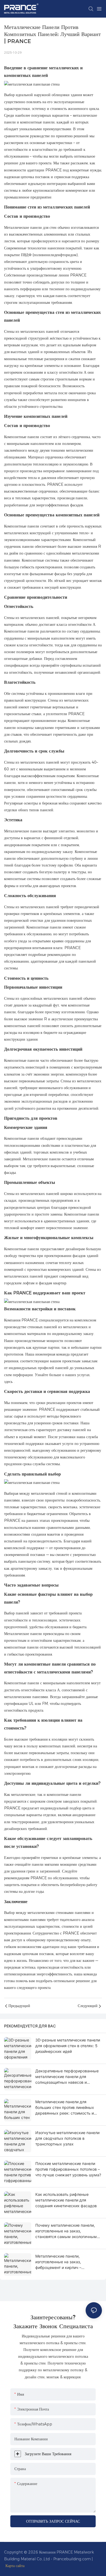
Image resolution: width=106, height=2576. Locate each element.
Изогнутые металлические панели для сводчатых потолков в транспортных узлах (67, 2138)
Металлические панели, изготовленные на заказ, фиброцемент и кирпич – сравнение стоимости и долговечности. (58, 2262)
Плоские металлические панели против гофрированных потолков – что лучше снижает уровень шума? (68, 2169)
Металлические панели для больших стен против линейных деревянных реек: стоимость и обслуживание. (65, 2108)
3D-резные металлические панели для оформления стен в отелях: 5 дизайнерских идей (68, 2046)
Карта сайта (15, 2566)
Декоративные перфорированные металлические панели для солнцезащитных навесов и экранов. (67, 2077)
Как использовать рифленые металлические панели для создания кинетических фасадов (66, 2200)
